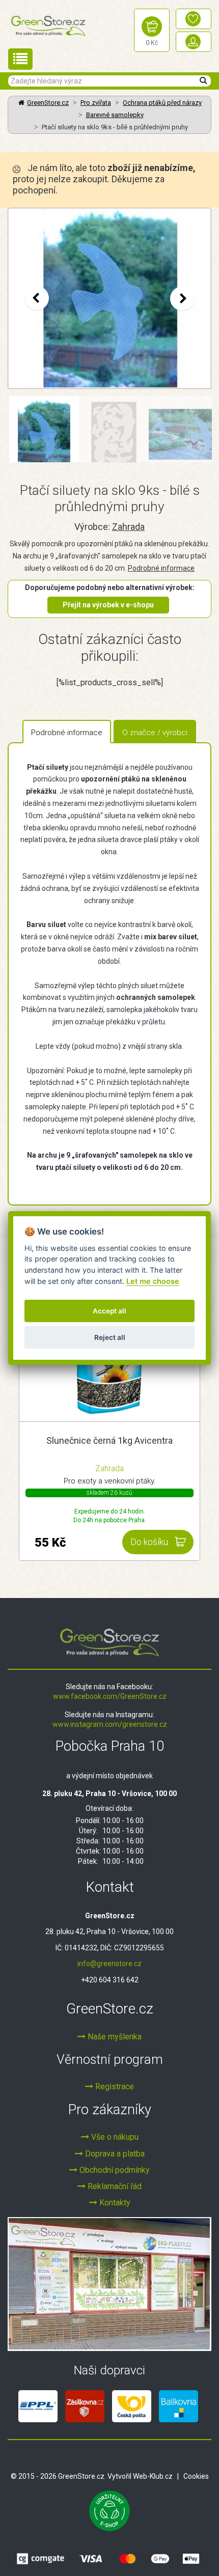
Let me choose (153, 1281)
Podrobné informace (161, 568)
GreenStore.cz (48, 103)
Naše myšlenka (114, 2037)
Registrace (114, 2087)
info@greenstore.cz (109, 1964)
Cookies (196, 2476)
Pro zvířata (96, 103)
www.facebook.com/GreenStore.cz (110, 1696)
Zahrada (128, 527)
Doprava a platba (114, 2154)
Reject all (110, 1337)
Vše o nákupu (114, 2137)
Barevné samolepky (115, 115)
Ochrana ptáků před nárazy (162, 103)
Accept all (109, 1311)
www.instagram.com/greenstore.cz (110, 1724)
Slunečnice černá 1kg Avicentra (109, 1440)
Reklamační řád (114, 2186)
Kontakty (114, 2203)
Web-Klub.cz (153, 2476)
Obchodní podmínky (114, 2170)
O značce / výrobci (155, 733)
